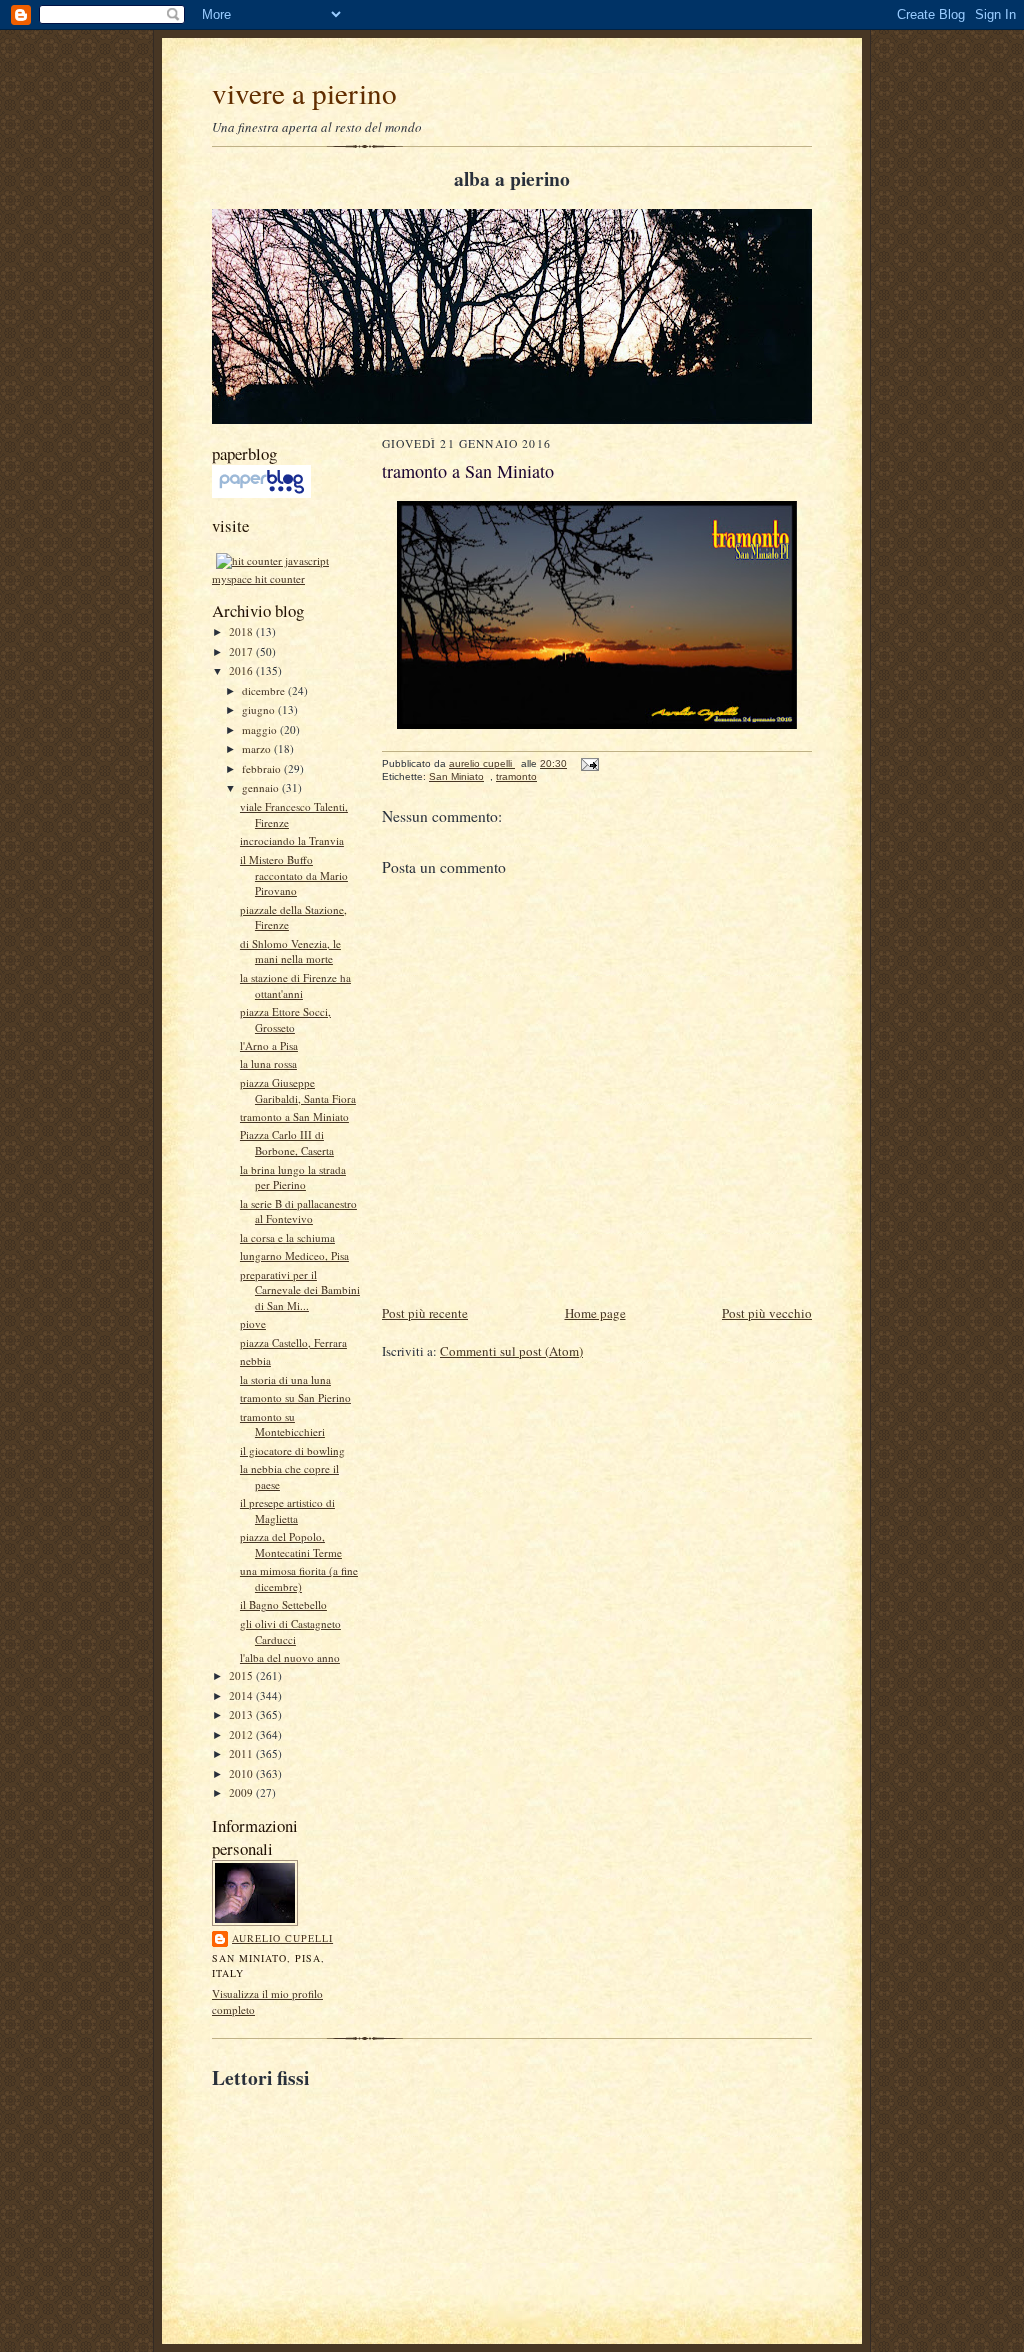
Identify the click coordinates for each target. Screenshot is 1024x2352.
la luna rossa (268, 1063)
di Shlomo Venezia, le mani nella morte (290, 951)
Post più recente (425, 1313)
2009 (242, 1792)
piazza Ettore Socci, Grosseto (285, 1019)
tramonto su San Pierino (295, 1397)
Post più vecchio (767, 1313)
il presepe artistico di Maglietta (287, 1510)
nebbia (255, 1360)
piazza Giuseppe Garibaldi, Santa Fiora (298, 1090)
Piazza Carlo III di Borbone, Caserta (287, 1142)
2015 (242, 1675)
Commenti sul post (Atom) (511, 1351)
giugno (260, 709)
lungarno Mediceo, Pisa (294, 1255)
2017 (242, 651)
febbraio (263, 768)
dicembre (265, 690)
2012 (242, 1734)
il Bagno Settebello (283, 1604)
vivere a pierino (304, 92)
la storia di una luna (285, 1379)
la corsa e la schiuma (287, 1237)
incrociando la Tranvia (292, 840)
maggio (261, 729)
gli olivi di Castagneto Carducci (290, 1631)
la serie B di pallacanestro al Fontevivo (298, 1211)
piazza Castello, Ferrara (293, 1342)
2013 (242, 1714)
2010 (242, 1773)
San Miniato (456, 776)
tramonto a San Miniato (294, 1116)
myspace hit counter (258, 578)
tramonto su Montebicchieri (282, 1424)
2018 (242, 631)
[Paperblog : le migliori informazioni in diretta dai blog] (261, 493)
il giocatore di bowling (292, 1450)
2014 (242, 1695)
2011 (242, 1753)
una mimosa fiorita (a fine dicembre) (299, 1578)
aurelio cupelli (282, 1938)
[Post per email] (589, 763)
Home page (595, 1313)
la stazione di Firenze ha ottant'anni (295, 985)
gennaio (262, 787)
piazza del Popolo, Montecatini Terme (291, 1544)
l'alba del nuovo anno (290, 1657)
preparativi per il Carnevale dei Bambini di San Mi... (300, 1290)
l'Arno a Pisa (269, 1045)
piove (253, 1323)
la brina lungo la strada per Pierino (293, 1177)
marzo (258, 748)
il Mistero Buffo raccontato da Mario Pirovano (294, 875)
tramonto (516, 776)
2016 (242, 670)
